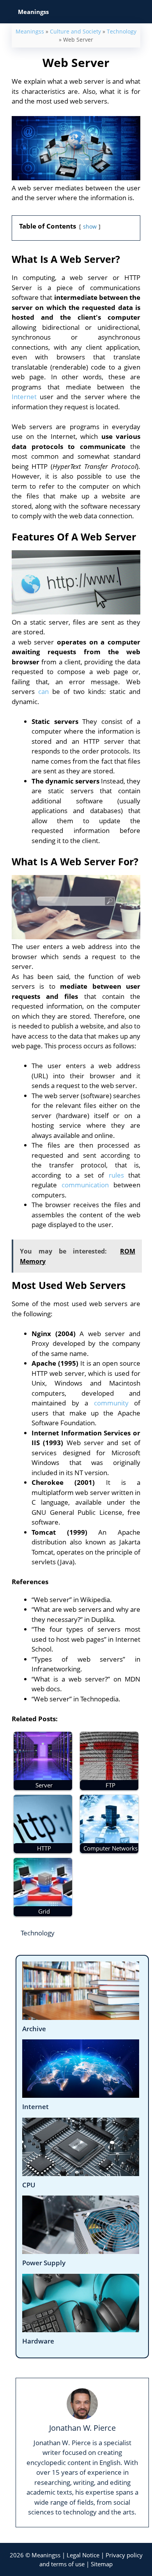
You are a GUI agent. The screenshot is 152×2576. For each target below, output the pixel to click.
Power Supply (44, 2263)
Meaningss (30, 31)
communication (85, 1185)
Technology (122, 31)
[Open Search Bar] (141, 12)
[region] (76, 2496)
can (43, 691)
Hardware (38, 2341)
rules (116, 1175)
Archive (34, 2029)
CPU (29, 2185)
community (111, 1403)
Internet (24, 397)
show (90, 226)
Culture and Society (75, 31)
